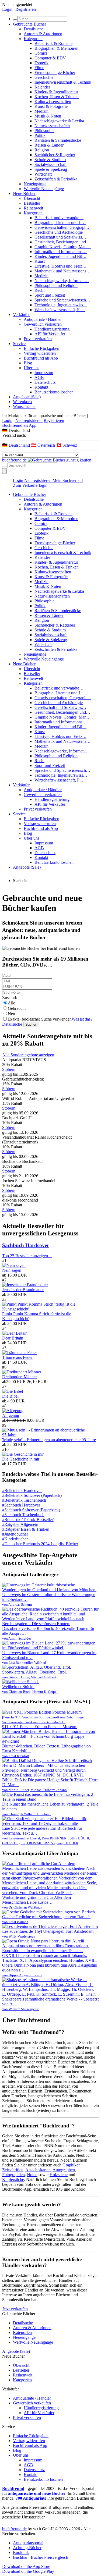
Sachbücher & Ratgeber (55, 155)
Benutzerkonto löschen (54, 392)
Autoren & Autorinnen (43, 34)
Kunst (40, 261)
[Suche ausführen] (4, 467)
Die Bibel (10, 1396)
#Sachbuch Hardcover (21, 1505)
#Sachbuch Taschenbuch (23, 1515)
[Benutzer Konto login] (4, 471)
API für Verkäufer (50, 334)
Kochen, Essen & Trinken (57, 97)
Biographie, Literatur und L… (60, 223)
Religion (42, 150)
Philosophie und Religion (56, 285)
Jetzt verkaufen (15, 2309)
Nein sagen (12, 1270)
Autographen (64, 2170)
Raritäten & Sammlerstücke (58, 140)
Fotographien (13, 2175)
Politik (40, 135)
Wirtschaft (43, 174)
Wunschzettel (24, 406)
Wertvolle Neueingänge (44, 189)
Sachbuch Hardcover (26, 1245)
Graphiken (72, 2165)
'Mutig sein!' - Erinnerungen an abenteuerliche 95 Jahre (49, 1440)
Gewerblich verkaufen (43, 324)
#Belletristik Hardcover (22, 1490)
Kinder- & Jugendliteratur (56, 92)
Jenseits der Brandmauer (23, 1290)
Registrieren (26, 9)
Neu (11, 1014)
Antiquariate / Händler (43, 319)
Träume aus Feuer (17, 1357)
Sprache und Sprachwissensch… (62, 300)
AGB (39, 377)
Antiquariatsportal (28, 2543)
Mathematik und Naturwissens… (62, 271)
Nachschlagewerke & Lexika (59, 121)
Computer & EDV (50, 58)
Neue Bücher (24, 193)
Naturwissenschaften (52, 126)
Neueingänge (35, 184)
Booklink (21, 2552)
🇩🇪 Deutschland (17, 445)
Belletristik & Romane (53, 43)
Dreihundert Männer (20, 1377)
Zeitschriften (13, 2170)
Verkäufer (21, 315)
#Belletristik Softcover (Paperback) (32, 1495)
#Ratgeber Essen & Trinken (26, 1529)
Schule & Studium (50, 160)
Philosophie (44, 131)
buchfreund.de (14, 2529)
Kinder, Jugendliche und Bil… (60, 256)
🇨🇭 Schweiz (67, 445)
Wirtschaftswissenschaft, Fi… (60, 310)
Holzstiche (59, 2175)
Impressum (44, 373)
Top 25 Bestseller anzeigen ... (27, 1256)
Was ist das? (82, 1019)
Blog (28, 363)
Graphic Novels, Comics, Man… (63, 247)
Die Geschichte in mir (21, 1459)
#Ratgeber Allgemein (20, 1524)
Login (7, 9)
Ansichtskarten (38, 2170)
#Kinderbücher (15, 1539)
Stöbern (9, 1069)
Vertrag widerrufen (40, 353)
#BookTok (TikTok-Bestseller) (28, 1520)
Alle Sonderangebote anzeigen (28, 1055)
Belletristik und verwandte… (59, 218)
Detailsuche (34, 29)
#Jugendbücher (15, 1534)
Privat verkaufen (38, 339)
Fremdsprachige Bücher (55, 72)
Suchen (31, 1024)
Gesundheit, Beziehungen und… (62, 242)
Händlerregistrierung (52, 329)
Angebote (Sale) (27, 397)
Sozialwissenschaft (50, 164)
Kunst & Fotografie (51, 106)
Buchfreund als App (41, 358)
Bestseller (32, 203)
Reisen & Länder (49, 145)
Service (19, 344)
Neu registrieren (29, 420)
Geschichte (44, 77)
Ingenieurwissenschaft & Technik (63, 82)
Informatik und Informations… (61, 252)
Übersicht (32, 198)
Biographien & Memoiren (56, 48)
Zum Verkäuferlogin (30, 485)
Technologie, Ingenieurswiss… (61, 305)
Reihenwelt (33, 208)
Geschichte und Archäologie (59, 232)
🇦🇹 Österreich (43, 445)
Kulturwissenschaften (53, 102)
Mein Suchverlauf (68, 480)
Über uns (32, 368)
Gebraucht (17, 1008)
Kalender (42, 87)
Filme (39, 68)
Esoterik (41, 63)
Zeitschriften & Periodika (56, 179)
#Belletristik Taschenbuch (24, 1500)
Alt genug (11, 1415)
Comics (41, 53)
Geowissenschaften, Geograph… (63, 227)
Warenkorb (22, 402)
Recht (39, 290)
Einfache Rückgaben (41, 348)
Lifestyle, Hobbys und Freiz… (60, 266)
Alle (11, 1003)
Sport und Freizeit (50, 295)
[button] (50, 430)
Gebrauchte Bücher (29, 24)
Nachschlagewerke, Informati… (62, 281)
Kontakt (41, 387)
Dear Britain (13, 1338)
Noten (32, 2175)
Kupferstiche (13, 2179)
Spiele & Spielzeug (51, 169)
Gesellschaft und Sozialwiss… (60, 237)
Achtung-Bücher (27, 2548)
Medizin (41, 111)
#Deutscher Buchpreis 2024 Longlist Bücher (40, 1544)
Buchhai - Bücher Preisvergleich (41, 2557)
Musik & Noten (48, 116)
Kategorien (33, 39)
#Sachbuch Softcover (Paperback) (31, 1510)
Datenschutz (45, 382)
